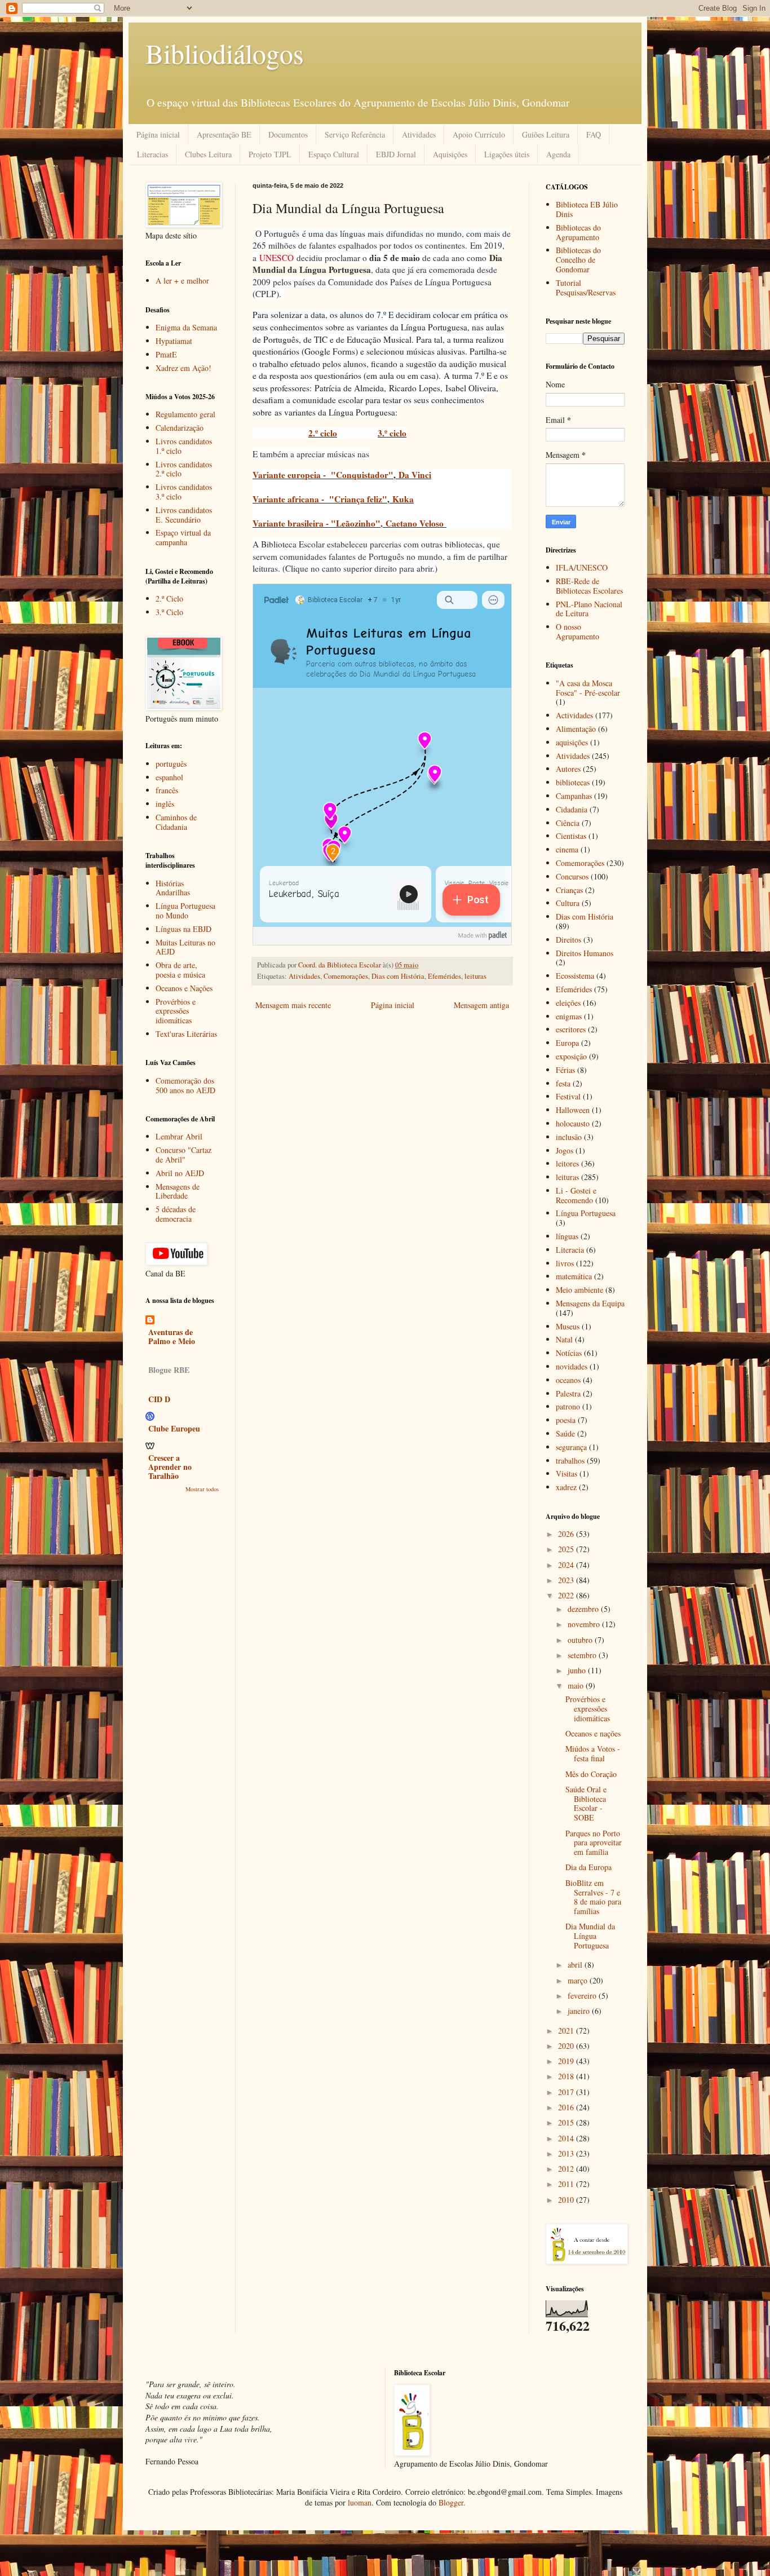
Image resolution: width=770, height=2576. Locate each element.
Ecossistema (575, 976)
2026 (567, 1534)
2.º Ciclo (169, 598)
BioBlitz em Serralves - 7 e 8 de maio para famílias (593, 1897)
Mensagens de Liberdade (178, 1191)
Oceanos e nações (593, 1733)
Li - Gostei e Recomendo (576, 1195)
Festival (568, 1096)
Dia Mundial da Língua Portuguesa (590, 1936)
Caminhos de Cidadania (176, 822)
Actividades (574, 715)
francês (167, 790)
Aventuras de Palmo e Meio (172, 1336)
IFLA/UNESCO (582, 567)
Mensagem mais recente (293, 1005)
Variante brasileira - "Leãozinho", (319, 523)
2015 (567, 2122)
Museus (568, 1326)
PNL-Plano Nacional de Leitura (589, 609)
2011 (567, 2184)
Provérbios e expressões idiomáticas (176, 1011)
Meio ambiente (579, 1290)
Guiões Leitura (546, 134)
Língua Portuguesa (586, 1213)
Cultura (568, 903)
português (171, 764)
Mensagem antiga (481, 1005)
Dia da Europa (588, 1867)
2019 (567, 2061)
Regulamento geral (185, 414)
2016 (567, 2107)
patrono (568, 1406)
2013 (567, 2153)
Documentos (288, 134)
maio (577, 1685)
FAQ (594, 134)
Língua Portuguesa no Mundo (185, 911)
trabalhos (570, 1461)
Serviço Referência (355, 134)
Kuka (403, 499)
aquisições (572, 742)
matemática (574, 1276)
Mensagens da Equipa (590, 1303)
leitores (567, 1163)
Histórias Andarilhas (173, 888)
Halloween (573, 1110)
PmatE (166, 354)
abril (576, 1965)
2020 (567, 2046)
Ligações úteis (507, 154)
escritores (571, 1029)
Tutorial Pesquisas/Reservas (586, 288)
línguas (567, 1236)
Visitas (567, 1473)
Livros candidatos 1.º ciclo (184, 446)
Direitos (568, 940)
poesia (566, 1420)
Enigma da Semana (186, 327)
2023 (567, 1580)
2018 (567, 2076)
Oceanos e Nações (184, 988)
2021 (567, 2031)
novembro (585, 1624)
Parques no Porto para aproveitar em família (594, 1843)
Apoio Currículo (479, 134)
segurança (571, 1447)
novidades (572, 1366)
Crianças (569, 890)
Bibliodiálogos (225, 53)
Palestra (568, 1393)
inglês (165, 804)
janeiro (580, 2011)
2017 (567, 2092)
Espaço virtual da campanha (183, 537)
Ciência (568, 823)
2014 (567, 2138)
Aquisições (450, 154)
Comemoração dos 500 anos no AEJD (185, 1085)
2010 (567, 2200)
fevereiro (583, 1996)
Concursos (572, 876)
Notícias (569, 1353)
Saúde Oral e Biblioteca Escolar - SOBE (586, 1803)
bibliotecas (573, 782)
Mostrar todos (202, 1489)
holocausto (573, 1123)
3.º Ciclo (169, 612)
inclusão (569, 1137)
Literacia (570, 1250)
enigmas (569, 1016)
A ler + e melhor (182, 280)
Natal (564, 1339)
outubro (581, 1640)
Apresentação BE (224, 134)
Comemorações (346, 976)
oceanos (568, 1380)
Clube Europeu (174, 1428)
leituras (475, 976)
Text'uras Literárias (186, 1034)
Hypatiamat (174, 341)
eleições (568, 1003)
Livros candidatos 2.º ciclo (184, 469)
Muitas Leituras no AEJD (185, 947)
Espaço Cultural (334, 154)
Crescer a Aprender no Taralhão (170, 1467)
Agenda (558, 154)
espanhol (169, 777)
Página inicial (158, 134)
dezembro (584, 1609)
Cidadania (572, 809)
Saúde (565, 1433)
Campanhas (574, 796)
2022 (567, 1595)
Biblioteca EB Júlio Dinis (587, 209)
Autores (568, 769)
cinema (567, 849)
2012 (567, 2169)
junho (578, 1670)
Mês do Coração (591, 1774)
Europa (567, 1043)
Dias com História (398, 976)
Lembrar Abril (179, 1136)
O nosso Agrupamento (577, 631)
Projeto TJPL (270, 154)
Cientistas (571, 836)
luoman (360, 2502)
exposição (571, 1056)
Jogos (565, 1150)
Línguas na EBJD (183, 929)
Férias (565, 1070)
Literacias (152, 154)
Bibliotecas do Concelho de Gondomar (578, 260)
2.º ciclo (323, 433)
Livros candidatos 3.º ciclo (184, 492)
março (579, 1980)
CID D (159, 1399)
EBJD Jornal (396, 154)
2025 (567, 1549)
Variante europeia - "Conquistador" (323, 475)
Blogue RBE (169, 1370)
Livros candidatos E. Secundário (184, 515)
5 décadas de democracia (176, 1214)
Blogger (451, 2502)
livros (565, 1263)
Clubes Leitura (208, 154)
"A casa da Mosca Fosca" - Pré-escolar (588, 688)
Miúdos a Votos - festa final (593, 1753)
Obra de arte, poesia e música (180, 970)
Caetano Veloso (415, 523)
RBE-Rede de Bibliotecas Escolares (589, 586)
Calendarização (180, 428)
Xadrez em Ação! (183, 368)
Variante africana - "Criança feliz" (320, 499)
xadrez (566, 1487)
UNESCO (276, 258)
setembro (583, 1655)
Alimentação (576, 729)
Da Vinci (415, 475)
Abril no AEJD (180, 1173)
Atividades (419, 134)
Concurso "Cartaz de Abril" (183, 1155)
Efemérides (444, 976)
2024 (567, 1565)
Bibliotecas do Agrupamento (578, 232)
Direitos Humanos (585, 953)
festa (563, 1083)
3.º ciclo (392, 433)
